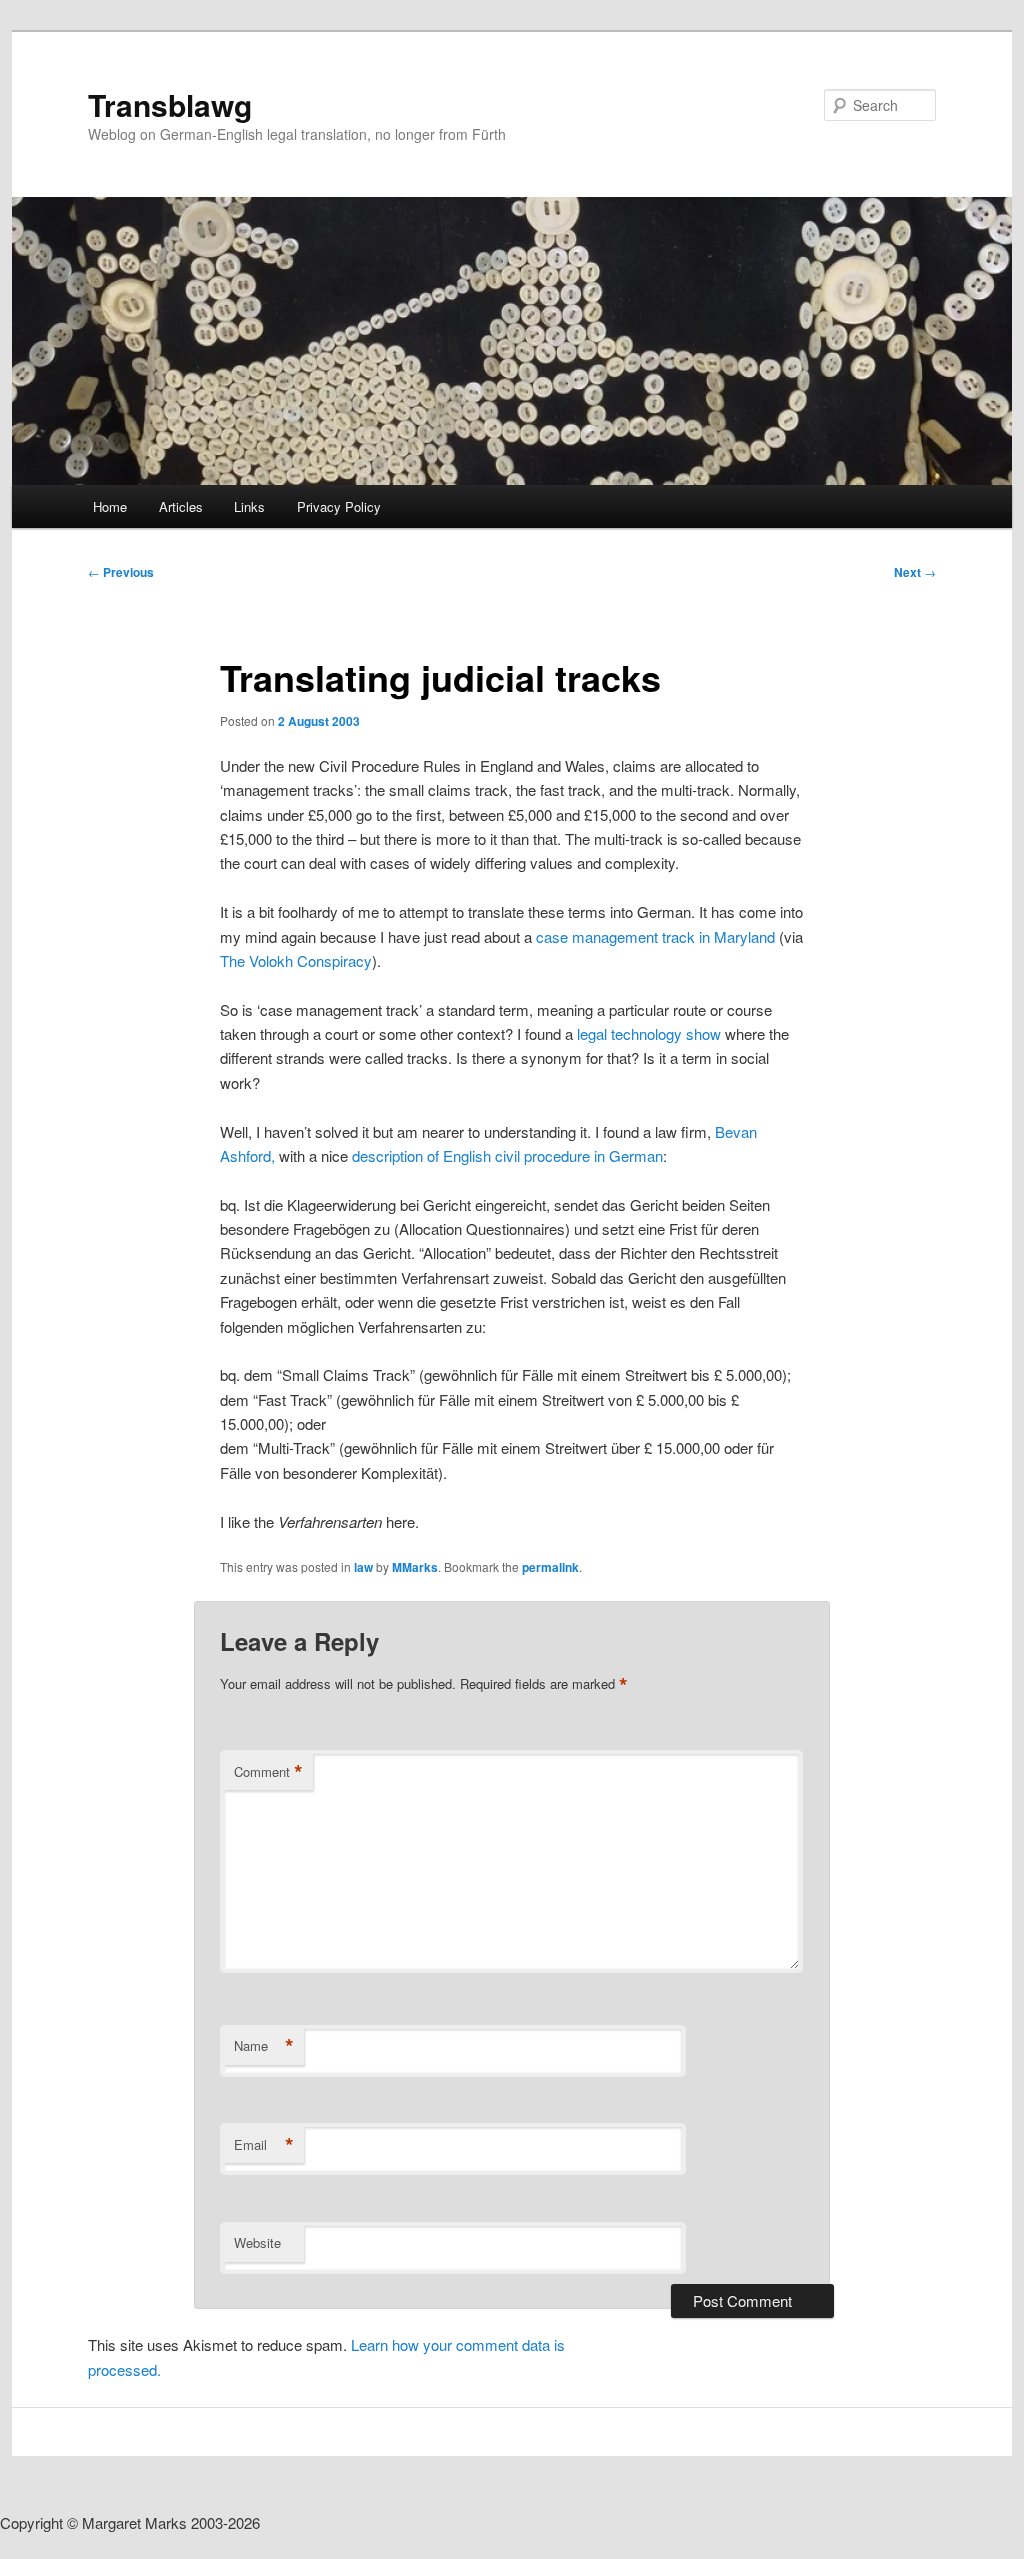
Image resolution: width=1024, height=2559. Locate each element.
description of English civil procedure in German (505, 1155)
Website (257, 2242)
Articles (181, 506)
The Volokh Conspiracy (296, 960)
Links (249, 506)
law (363, 1567)
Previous (121, 572)
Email (264, 2145)
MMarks (415, 1567)
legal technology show (651, 1033)
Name (264, 2046)
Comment (268, 1772)
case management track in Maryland (655, 936)
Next (915, 572)
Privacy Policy (339, 506)
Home (110, 506)
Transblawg (170, 104)
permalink (550, 1567)
